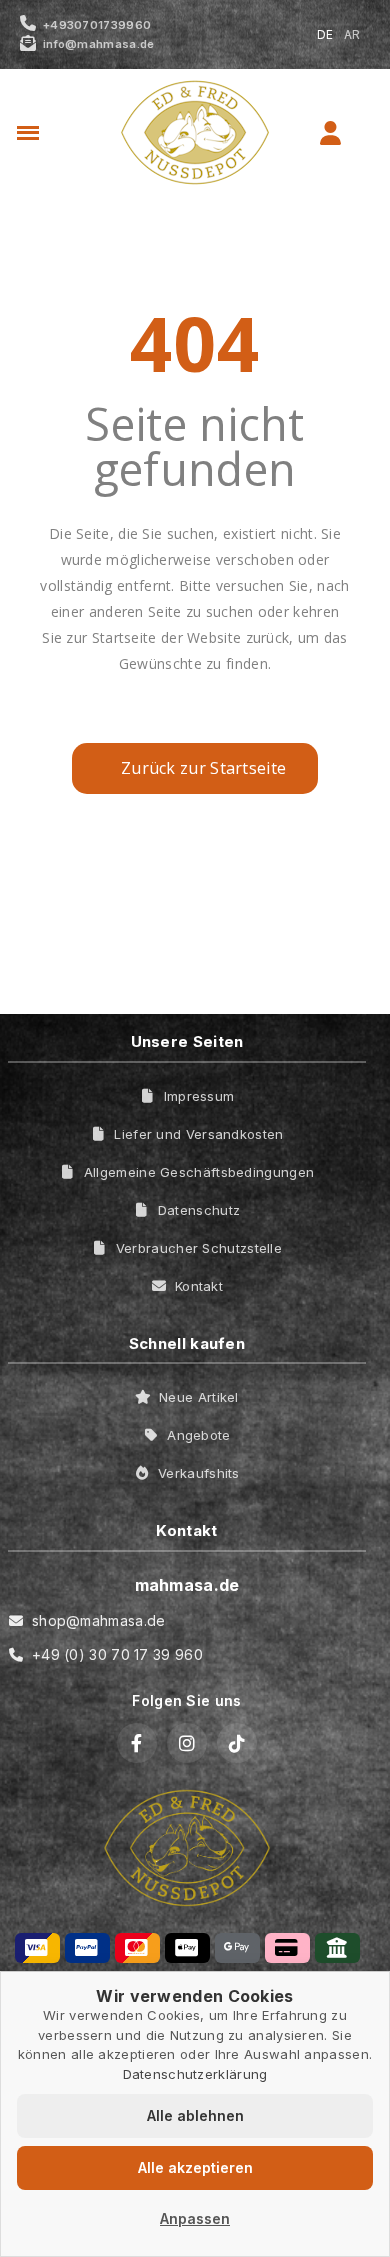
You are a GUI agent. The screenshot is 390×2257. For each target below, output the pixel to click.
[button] (63, 134)
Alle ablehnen (195, 2115)
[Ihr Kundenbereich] (330, 133)
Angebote (198, 1435)
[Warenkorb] (363, 132)
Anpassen (195, 2218)
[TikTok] (237, 1743)
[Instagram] (187, 1743)
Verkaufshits (199, 1473)
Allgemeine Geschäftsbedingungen (199, 1172)
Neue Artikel (199, 1397)
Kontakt (199, 1286)
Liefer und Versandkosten (198, 1134)
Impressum (199, 1096)
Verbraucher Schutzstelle (199, 1248)
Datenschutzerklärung (195, 2074)
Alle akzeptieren (195, 2167)
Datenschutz (199, 1210)
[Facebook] (137, 1743)
